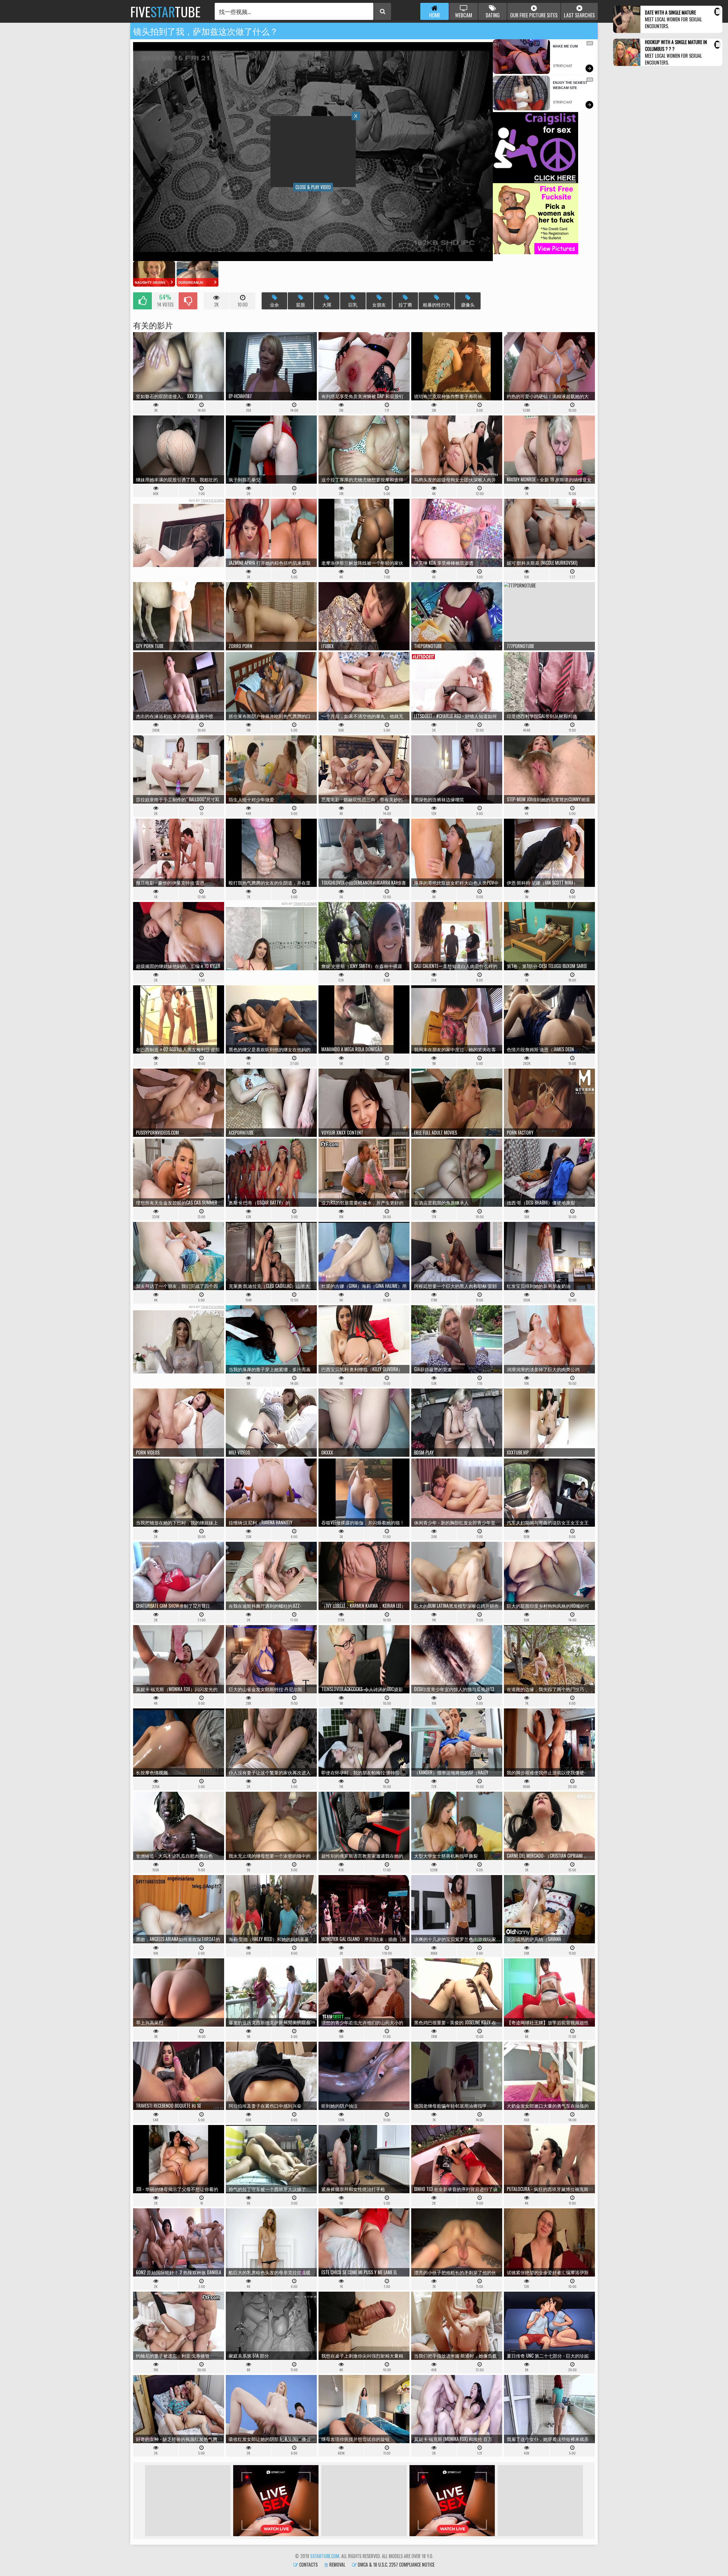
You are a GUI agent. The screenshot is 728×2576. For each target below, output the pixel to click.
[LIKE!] (142, 301)
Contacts (308, 2565)
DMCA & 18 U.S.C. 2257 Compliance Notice (396, 2565)
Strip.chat (562, 66)
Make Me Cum (565, 46)
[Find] (382, 11)
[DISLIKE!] (188, 301)
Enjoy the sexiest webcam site (570, 85)
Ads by (206, 500)
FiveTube (165, 11)
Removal (337, 2565)
